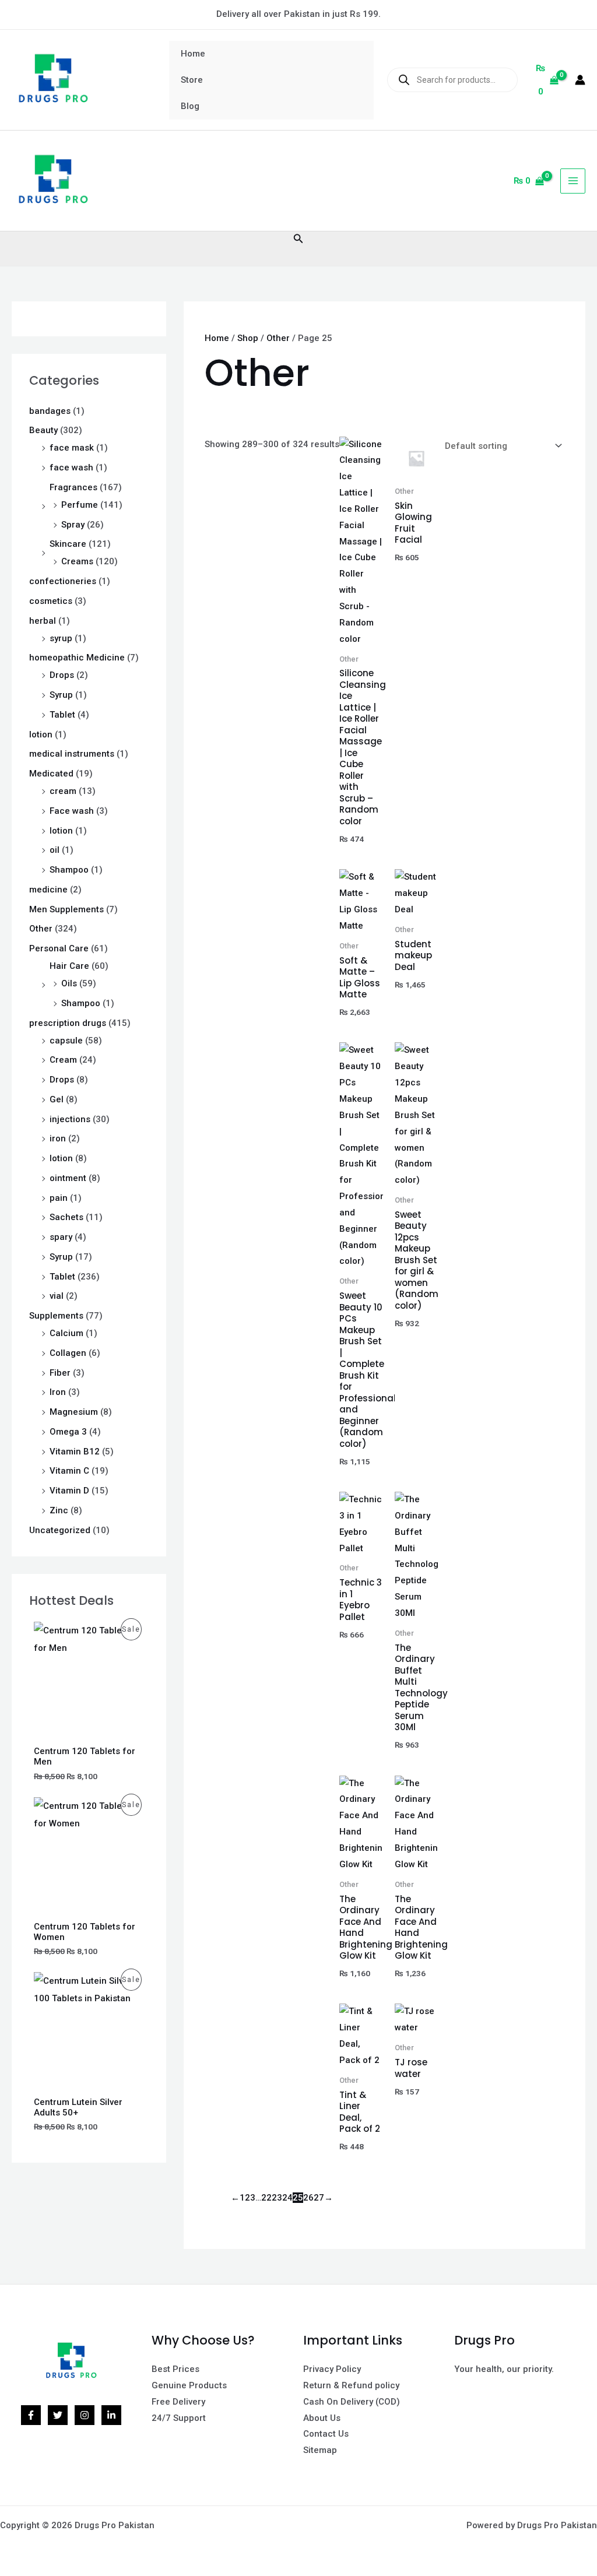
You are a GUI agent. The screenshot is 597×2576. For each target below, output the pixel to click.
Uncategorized (60, 1530)
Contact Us (326, 2434)
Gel (57, 1099)
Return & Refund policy (351, 2385)
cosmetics (51, 601)
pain (59, 1198)
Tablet (62, 715)
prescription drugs (68, 1023)
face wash (71, 468)
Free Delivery (178, 2402)
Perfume (80, 505)
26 (308, 2198)
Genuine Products (189, 2385)
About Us (322, 2418)
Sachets (66, 1217)
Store (192, 80)
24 (287, 2198)
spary (61, 1237)
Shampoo (69, 870)
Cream (63, 1060)
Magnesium (74, 1412)
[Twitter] (58, 2415)
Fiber (60, 1373)
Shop (248, 338)
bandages (50, 411)
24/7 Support (179, 2418)
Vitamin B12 (75, 1452)
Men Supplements (66, 909)
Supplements (56, 1316)
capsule (66, 1041)
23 (277, 2198)
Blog (190, 106)
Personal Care (59, 948)
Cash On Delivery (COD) (352, 2402)
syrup (61, 638)
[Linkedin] (111, 2415)
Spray (73, 525)
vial (57, 1296)
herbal (43, 621)
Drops (62, 675)
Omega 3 (68, 1432)
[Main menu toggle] (573, 181)
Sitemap (320, 2450)
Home (193, 54)
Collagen (68, 1353)
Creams (77, 561)
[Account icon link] (580, 80)
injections (70, 1119)
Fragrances (73, 487)
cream (63, 791)
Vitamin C (69, 1471)
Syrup (61, 695)
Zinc (59, 1510)
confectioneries (63, 581)
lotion (41, 735)
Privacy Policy (332, 2369)
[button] (298, 239)
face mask (72, 448)
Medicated (51, 774)
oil (55, 850)
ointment (68, 1178)
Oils (69, 983)
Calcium (66, 1333)
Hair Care (69, 966)
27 (319, 2198)
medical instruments (72, 754)
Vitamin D (69, 1491)
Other (41, 929)
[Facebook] (31, 2415)
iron (58, 1138)
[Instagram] (85, 2415)
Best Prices (175, 2369)
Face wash (72, 811)
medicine (48, 890)
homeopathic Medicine (77, 658)
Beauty (43, 430)
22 (266, 2198)
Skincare (68, 544)
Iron (58, 1392)
